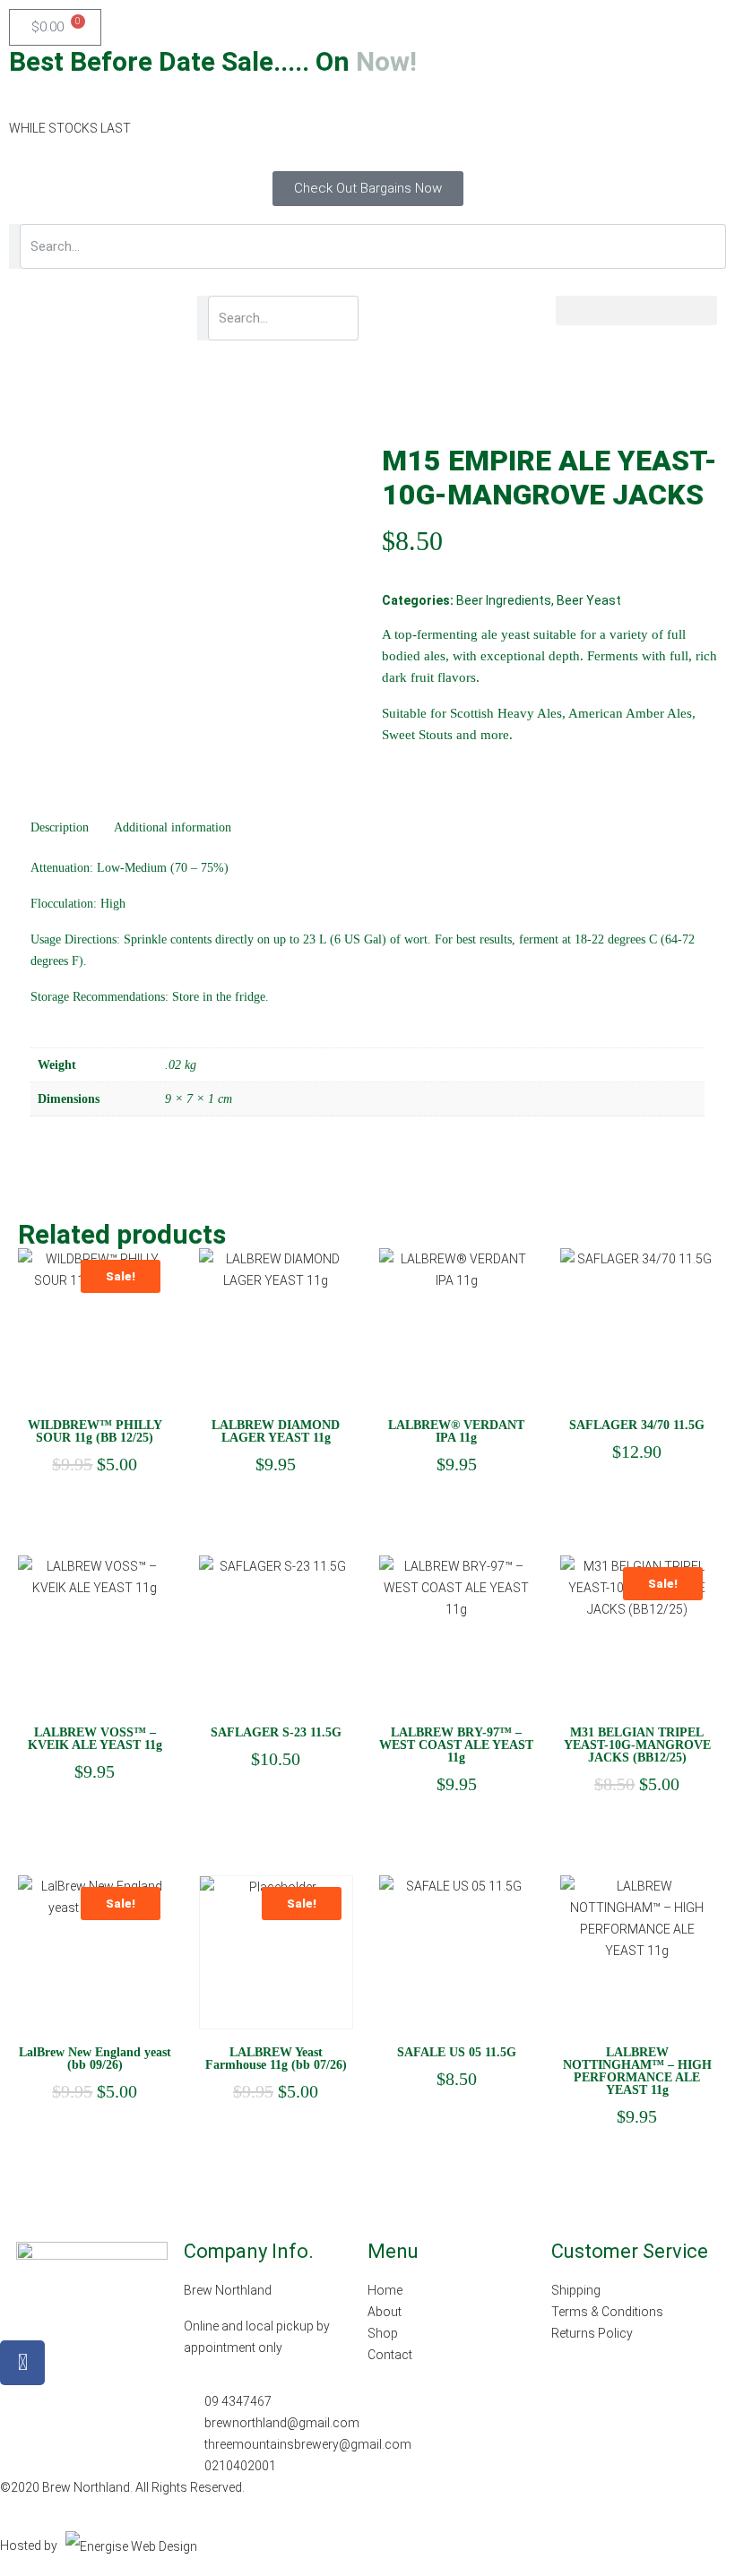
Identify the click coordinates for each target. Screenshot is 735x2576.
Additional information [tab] (173, 827)
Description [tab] (60, 827)
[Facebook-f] (22, 2363)
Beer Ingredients (504, 600)
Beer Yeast (589, 600)
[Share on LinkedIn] (428, 769)
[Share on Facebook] (394, 769)
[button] (636, 310)
